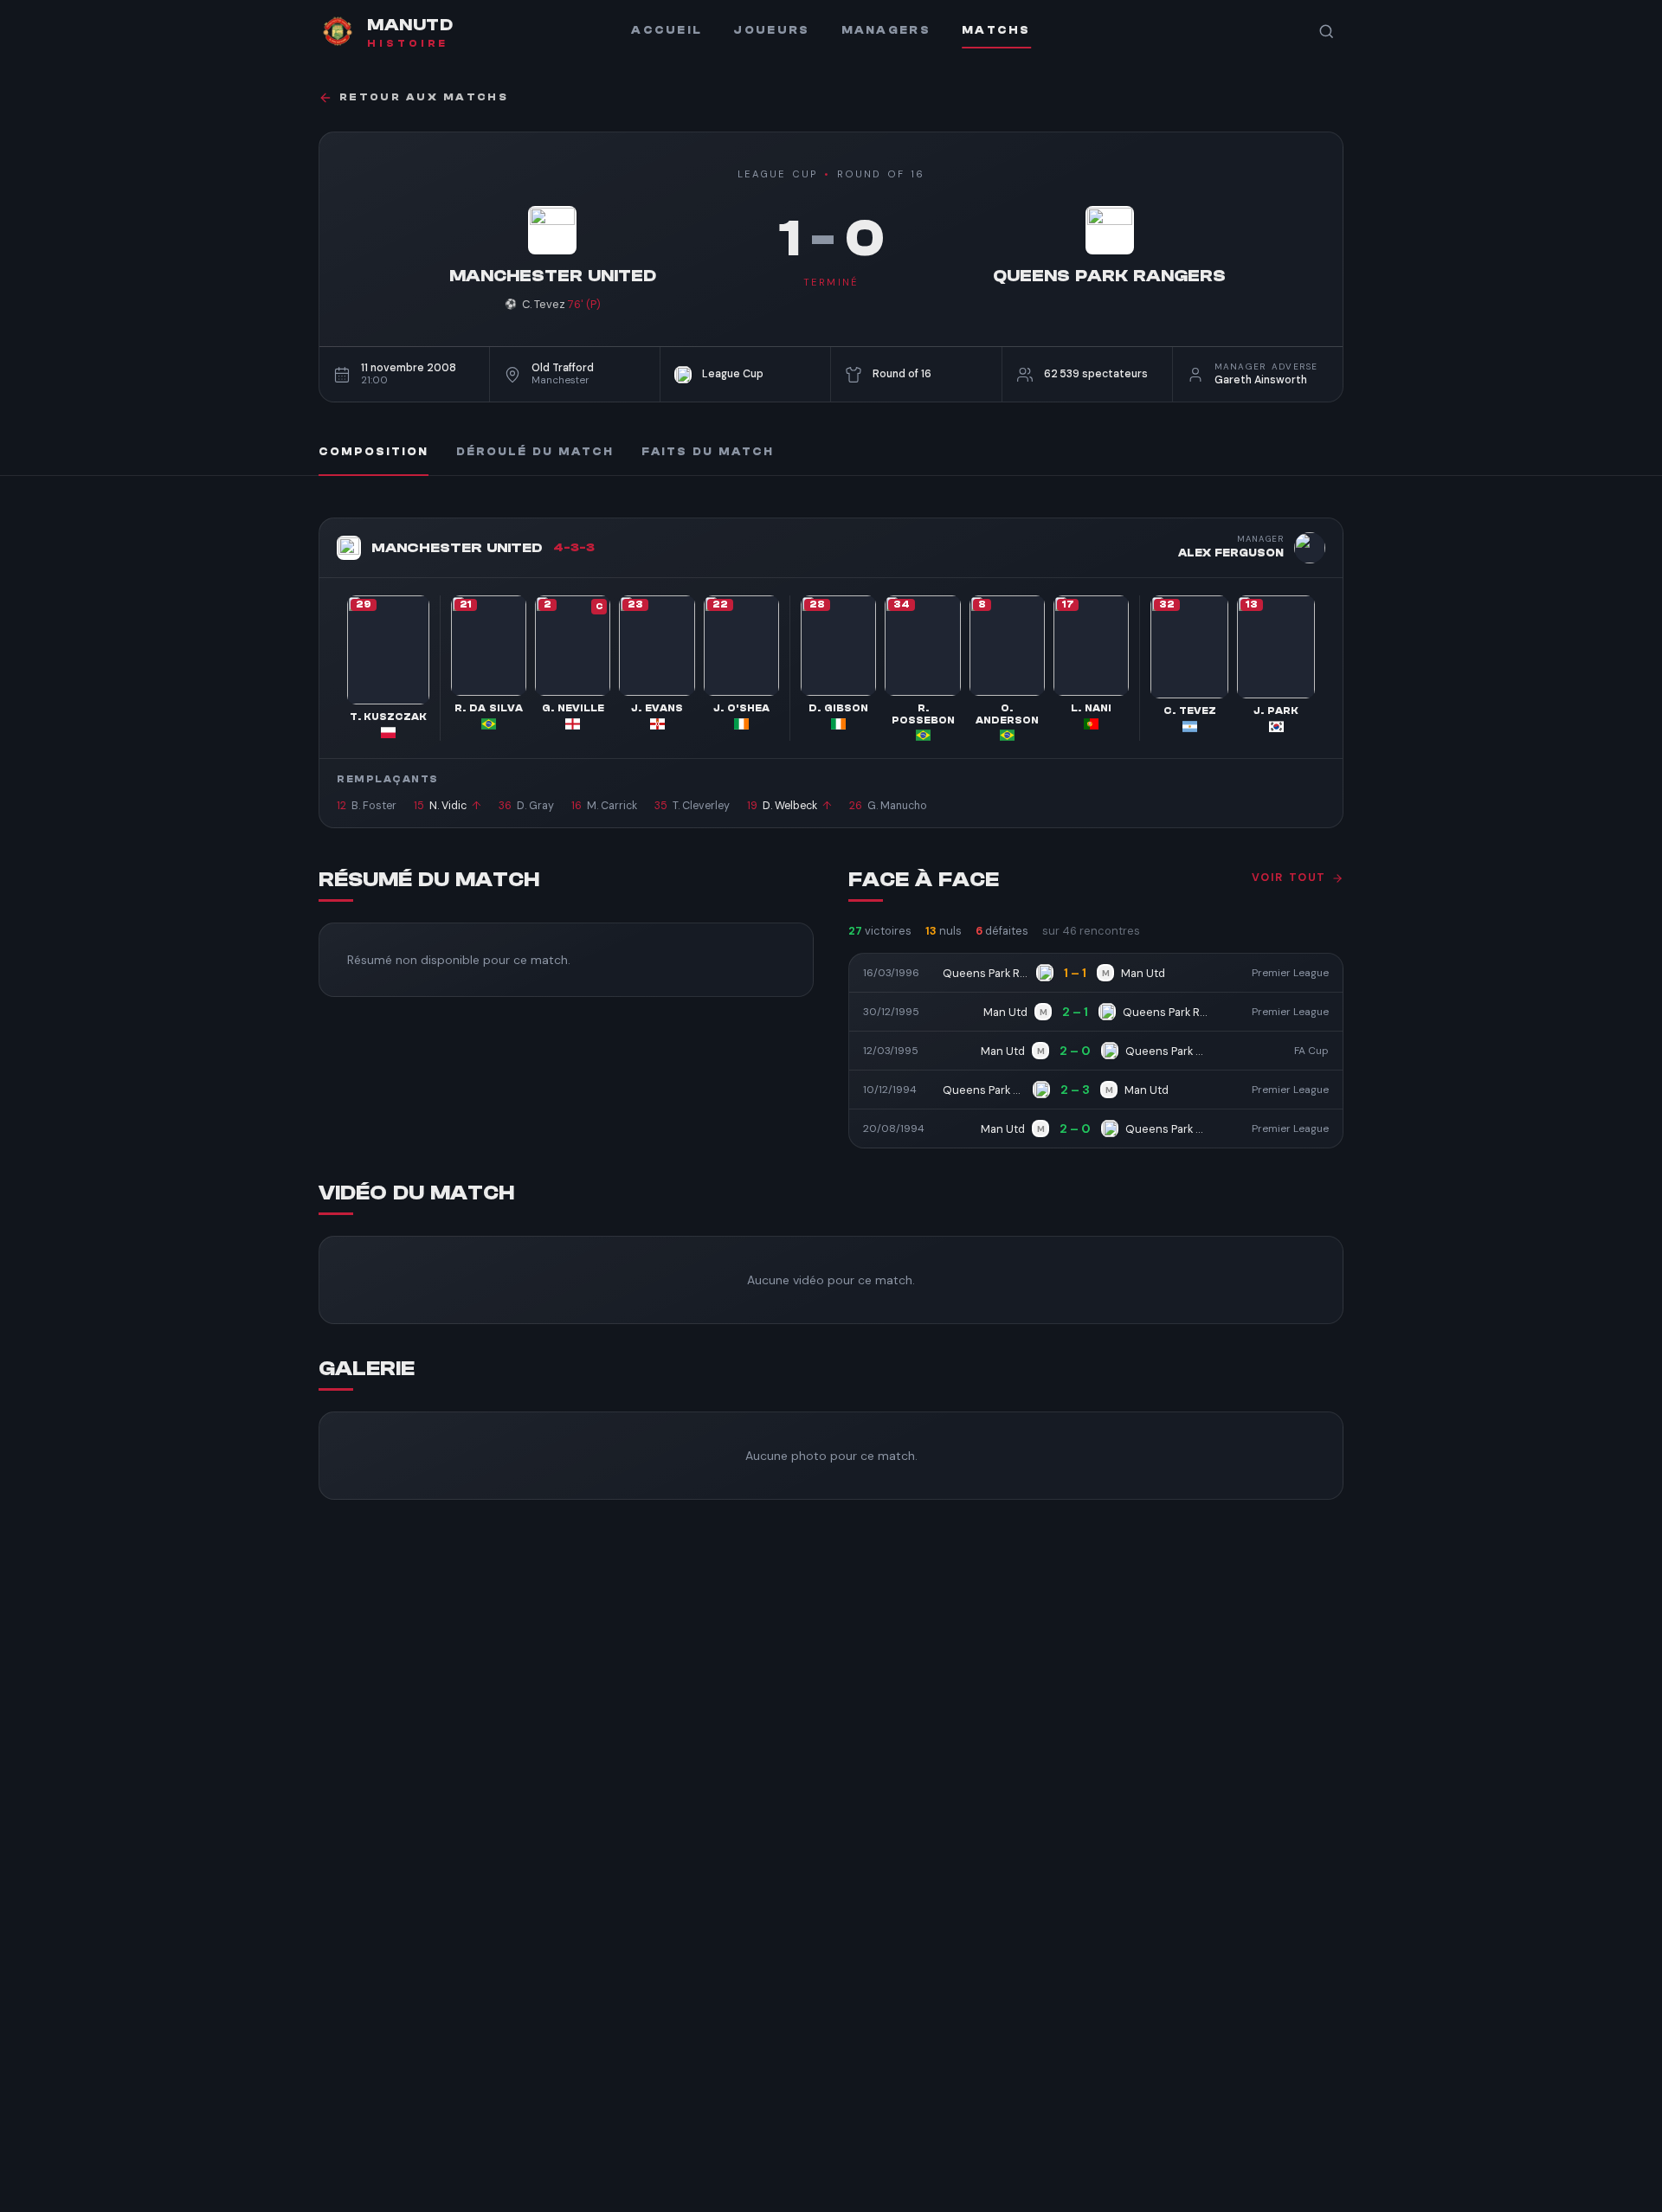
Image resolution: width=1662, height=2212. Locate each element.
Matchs (996, 30)
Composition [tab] (374, 452)
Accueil (667, 30)
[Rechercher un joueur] (1326, 31)
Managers (886, 30)
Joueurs (771, 30)
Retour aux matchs (424, 97)
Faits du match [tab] (708, 452)
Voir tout (1289, 878)
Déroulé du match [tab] (535, 452)
